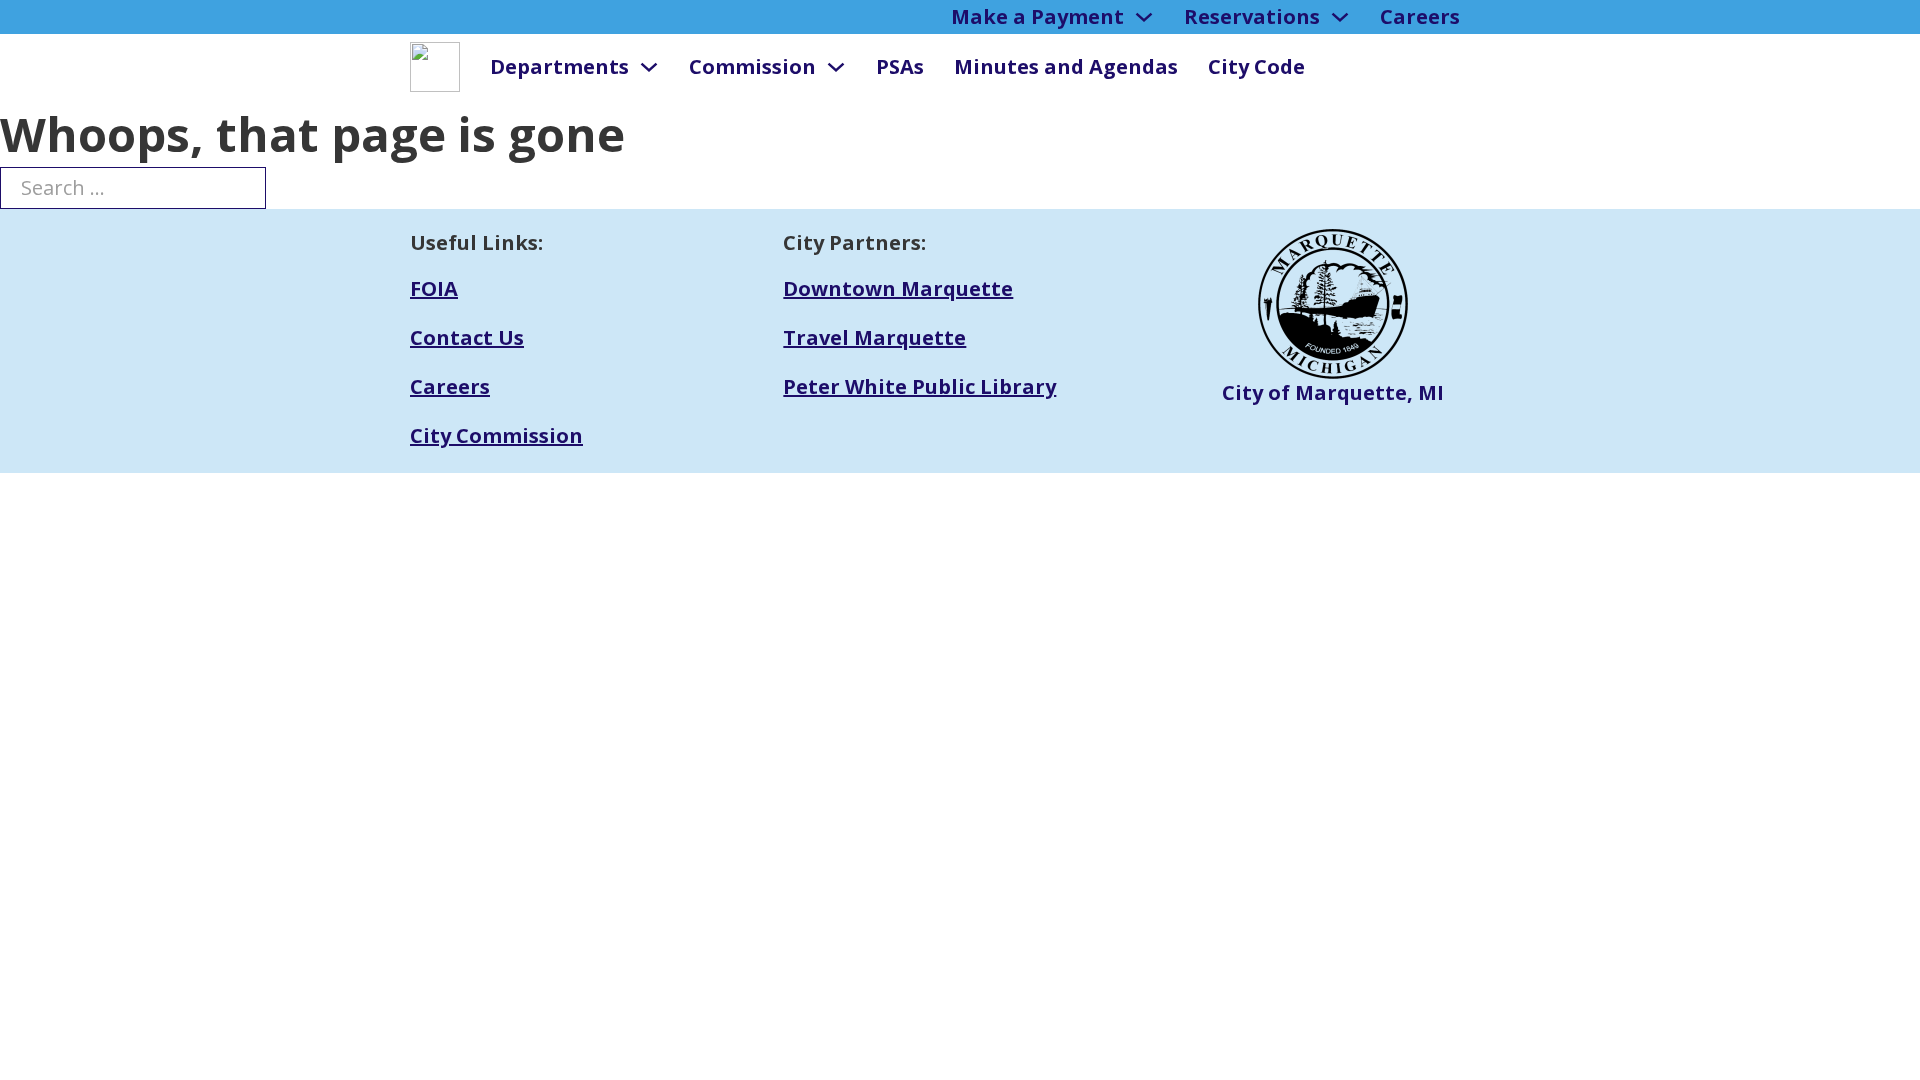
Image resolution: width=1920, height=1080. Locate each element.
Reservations (1252, 16)
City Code (1256, 66)
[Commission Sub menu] (836, 67)
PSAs (900, 66)
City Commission (496, 435)
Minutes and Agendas (1066, 66)
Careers (1420, 16)
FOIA (434, 288)
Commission (752, 66)
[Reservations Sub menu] (1340, 17)
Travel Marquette (874, 337)
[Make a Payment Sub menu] (1144, 17)
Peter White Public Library (919, 386)
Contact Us (467, 337)
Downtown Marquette (898, 288)
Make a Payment (1037, 16)
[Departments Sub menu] (649, 67)
